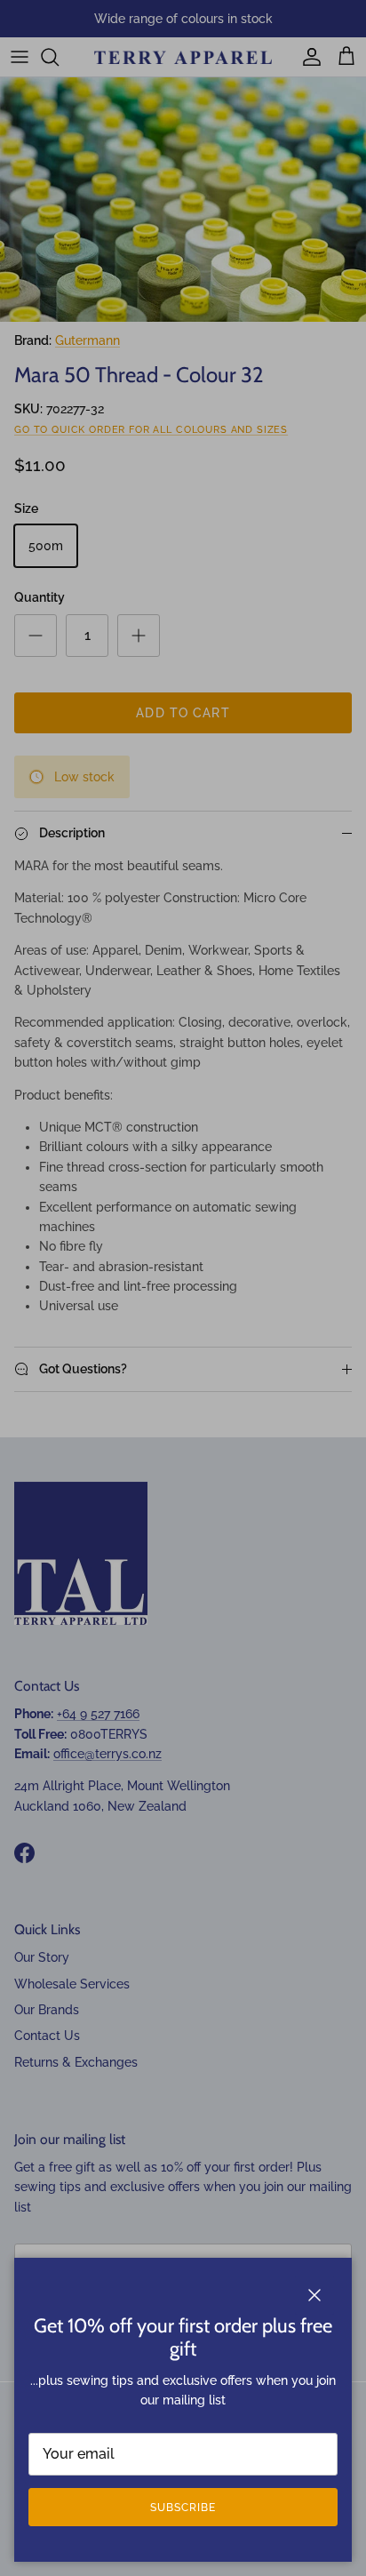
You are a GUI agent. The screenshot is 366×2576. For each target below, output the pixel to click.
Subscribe (183, 2508)
